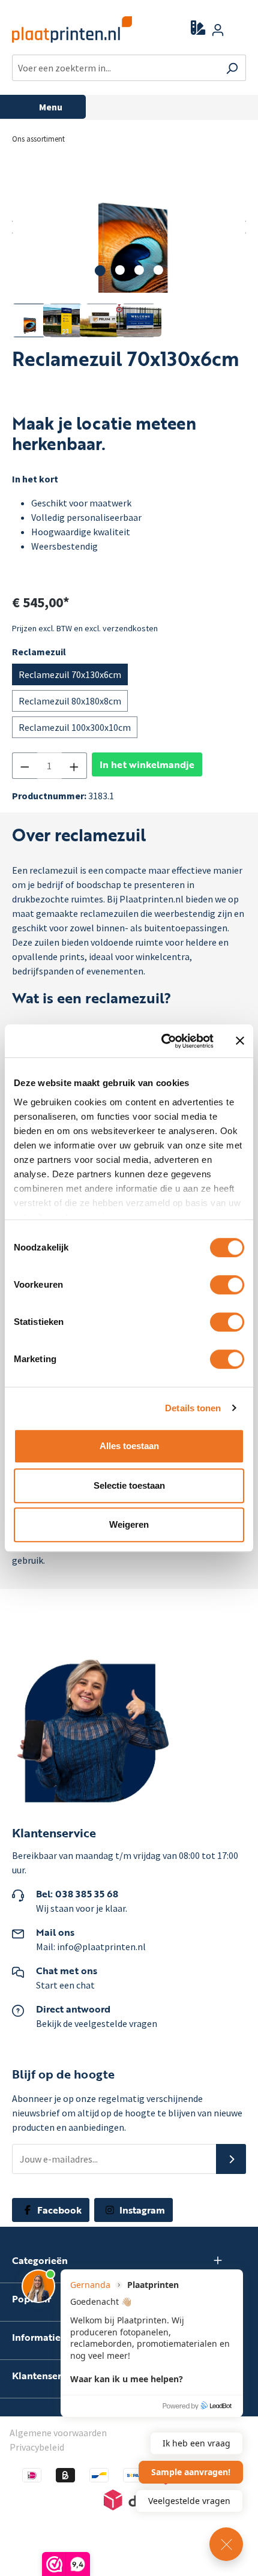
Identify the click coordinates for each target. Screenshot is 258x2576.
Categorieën (40, 2261)
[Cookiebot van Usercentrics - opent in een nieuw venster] (162, 1041)
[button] (231, 2159)
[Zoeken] (232, 68)
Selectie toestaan (129, 1485)
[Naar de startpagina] (64, 29)
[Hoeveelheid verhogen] (74, 766)
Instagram (141, 2210)
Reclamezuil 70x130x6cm (70, 674)
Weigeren (129, 1524)
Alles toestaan (129, 1446)
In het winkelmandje (147, 764)
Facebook (58, 2210)
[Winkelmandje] (239, 31)
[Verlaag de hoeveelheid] (25, 766)
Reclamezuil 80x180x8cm (70, 701)
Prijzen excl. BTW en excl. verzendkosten (85, 628)
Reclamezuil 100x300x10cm (75, 727)
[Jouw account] (218, 29)
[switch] (227, 1285)
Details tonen (193, 1408)
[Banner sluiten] (240, 1041)
